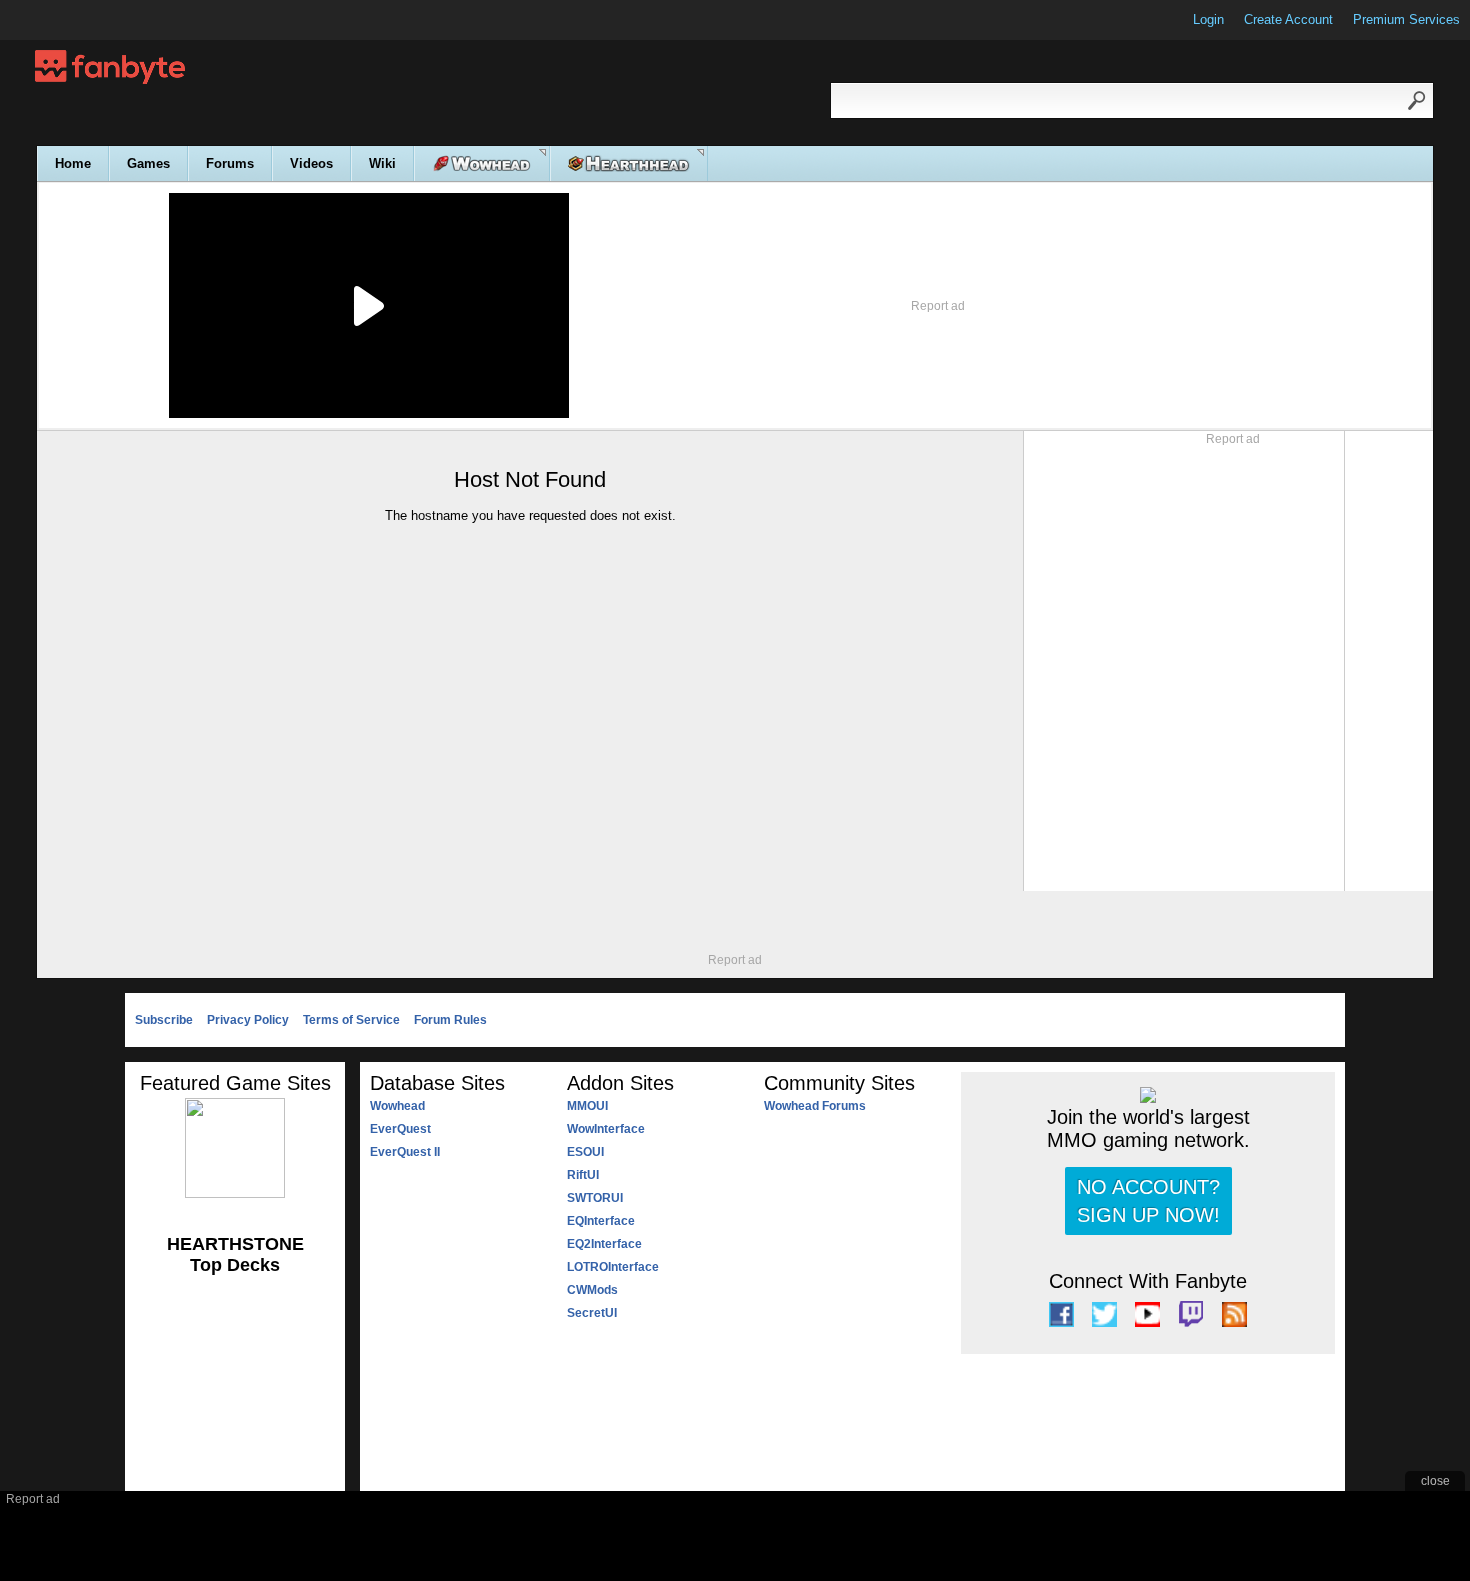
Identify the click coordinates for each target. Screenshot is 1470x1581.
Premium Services (1406, 19)
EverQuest (400, 1129)
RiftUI (583, 1175)
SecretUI (592, 1313)
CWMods (592, 1290)
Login (1208, 19)
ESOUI (585, 1152)
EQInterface (601, 1221)
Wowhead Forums (815, 1106)
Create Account (1288, 19)
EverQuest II (405, 1152)
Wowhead (397, 1106)
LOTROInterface (613, 1267)
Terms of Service (351, 1020)
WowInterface (606, 1129)
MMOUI (587, 1106)
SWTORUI (595, 1198)
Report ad (938, 306)
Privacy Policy (248, 1020)
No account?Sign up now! (1148, 1201)
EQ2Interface (604, 1244)
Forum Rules (450, 1020)
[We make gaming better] (64, 20)
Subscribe (164, 1020)
